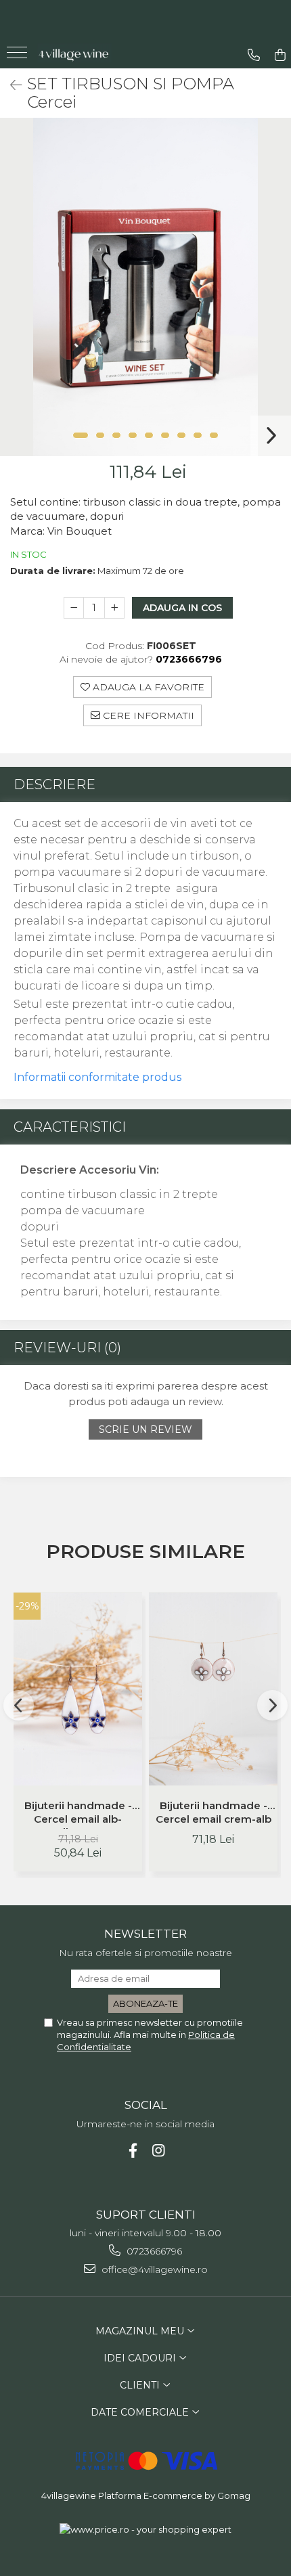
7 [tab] (181, 435)
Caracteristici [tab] (70, 1127)
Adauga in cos (182, 608)
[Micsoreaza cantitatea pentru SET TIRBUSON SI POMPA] (74, 608)
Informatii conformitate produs (97, 1077)
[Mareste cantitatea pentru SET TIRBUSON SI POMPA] (114, 608)
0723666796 (153, 2251)
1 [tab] (81, 435)
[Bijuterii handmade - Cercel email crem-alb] (213, 1689)
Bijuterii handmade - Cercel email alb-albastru (78, 1814)
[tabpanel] (145, 287)
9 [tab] (214, 435)
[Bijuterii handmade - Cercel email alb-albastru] (78, 1689)
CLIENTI (141, 2385)
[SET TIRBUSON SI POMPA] (145, 287)
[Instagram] (159, 2151)
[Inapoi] (10, 85)
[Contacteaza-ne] (254, 55)
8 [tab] (198, 435)
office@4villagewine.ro (153, 2269)
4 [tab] (133, 435)
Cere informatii (147, 715)
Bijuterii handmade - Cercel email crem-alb (214, 1812)
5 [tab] (149, 435)
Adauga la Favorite (147, 687)
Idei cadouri (141, 2358)
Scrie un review (145, 1429)
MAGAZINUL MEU (141, 2331)
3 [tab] (116, 435)
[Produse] (19, 57)
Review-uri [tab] (67, 1348)
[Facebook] (133, 2151)
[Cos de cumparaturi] (280, 55)
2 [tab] (100, 435)
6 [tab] (165, 435)
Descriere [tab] (54, 784)
